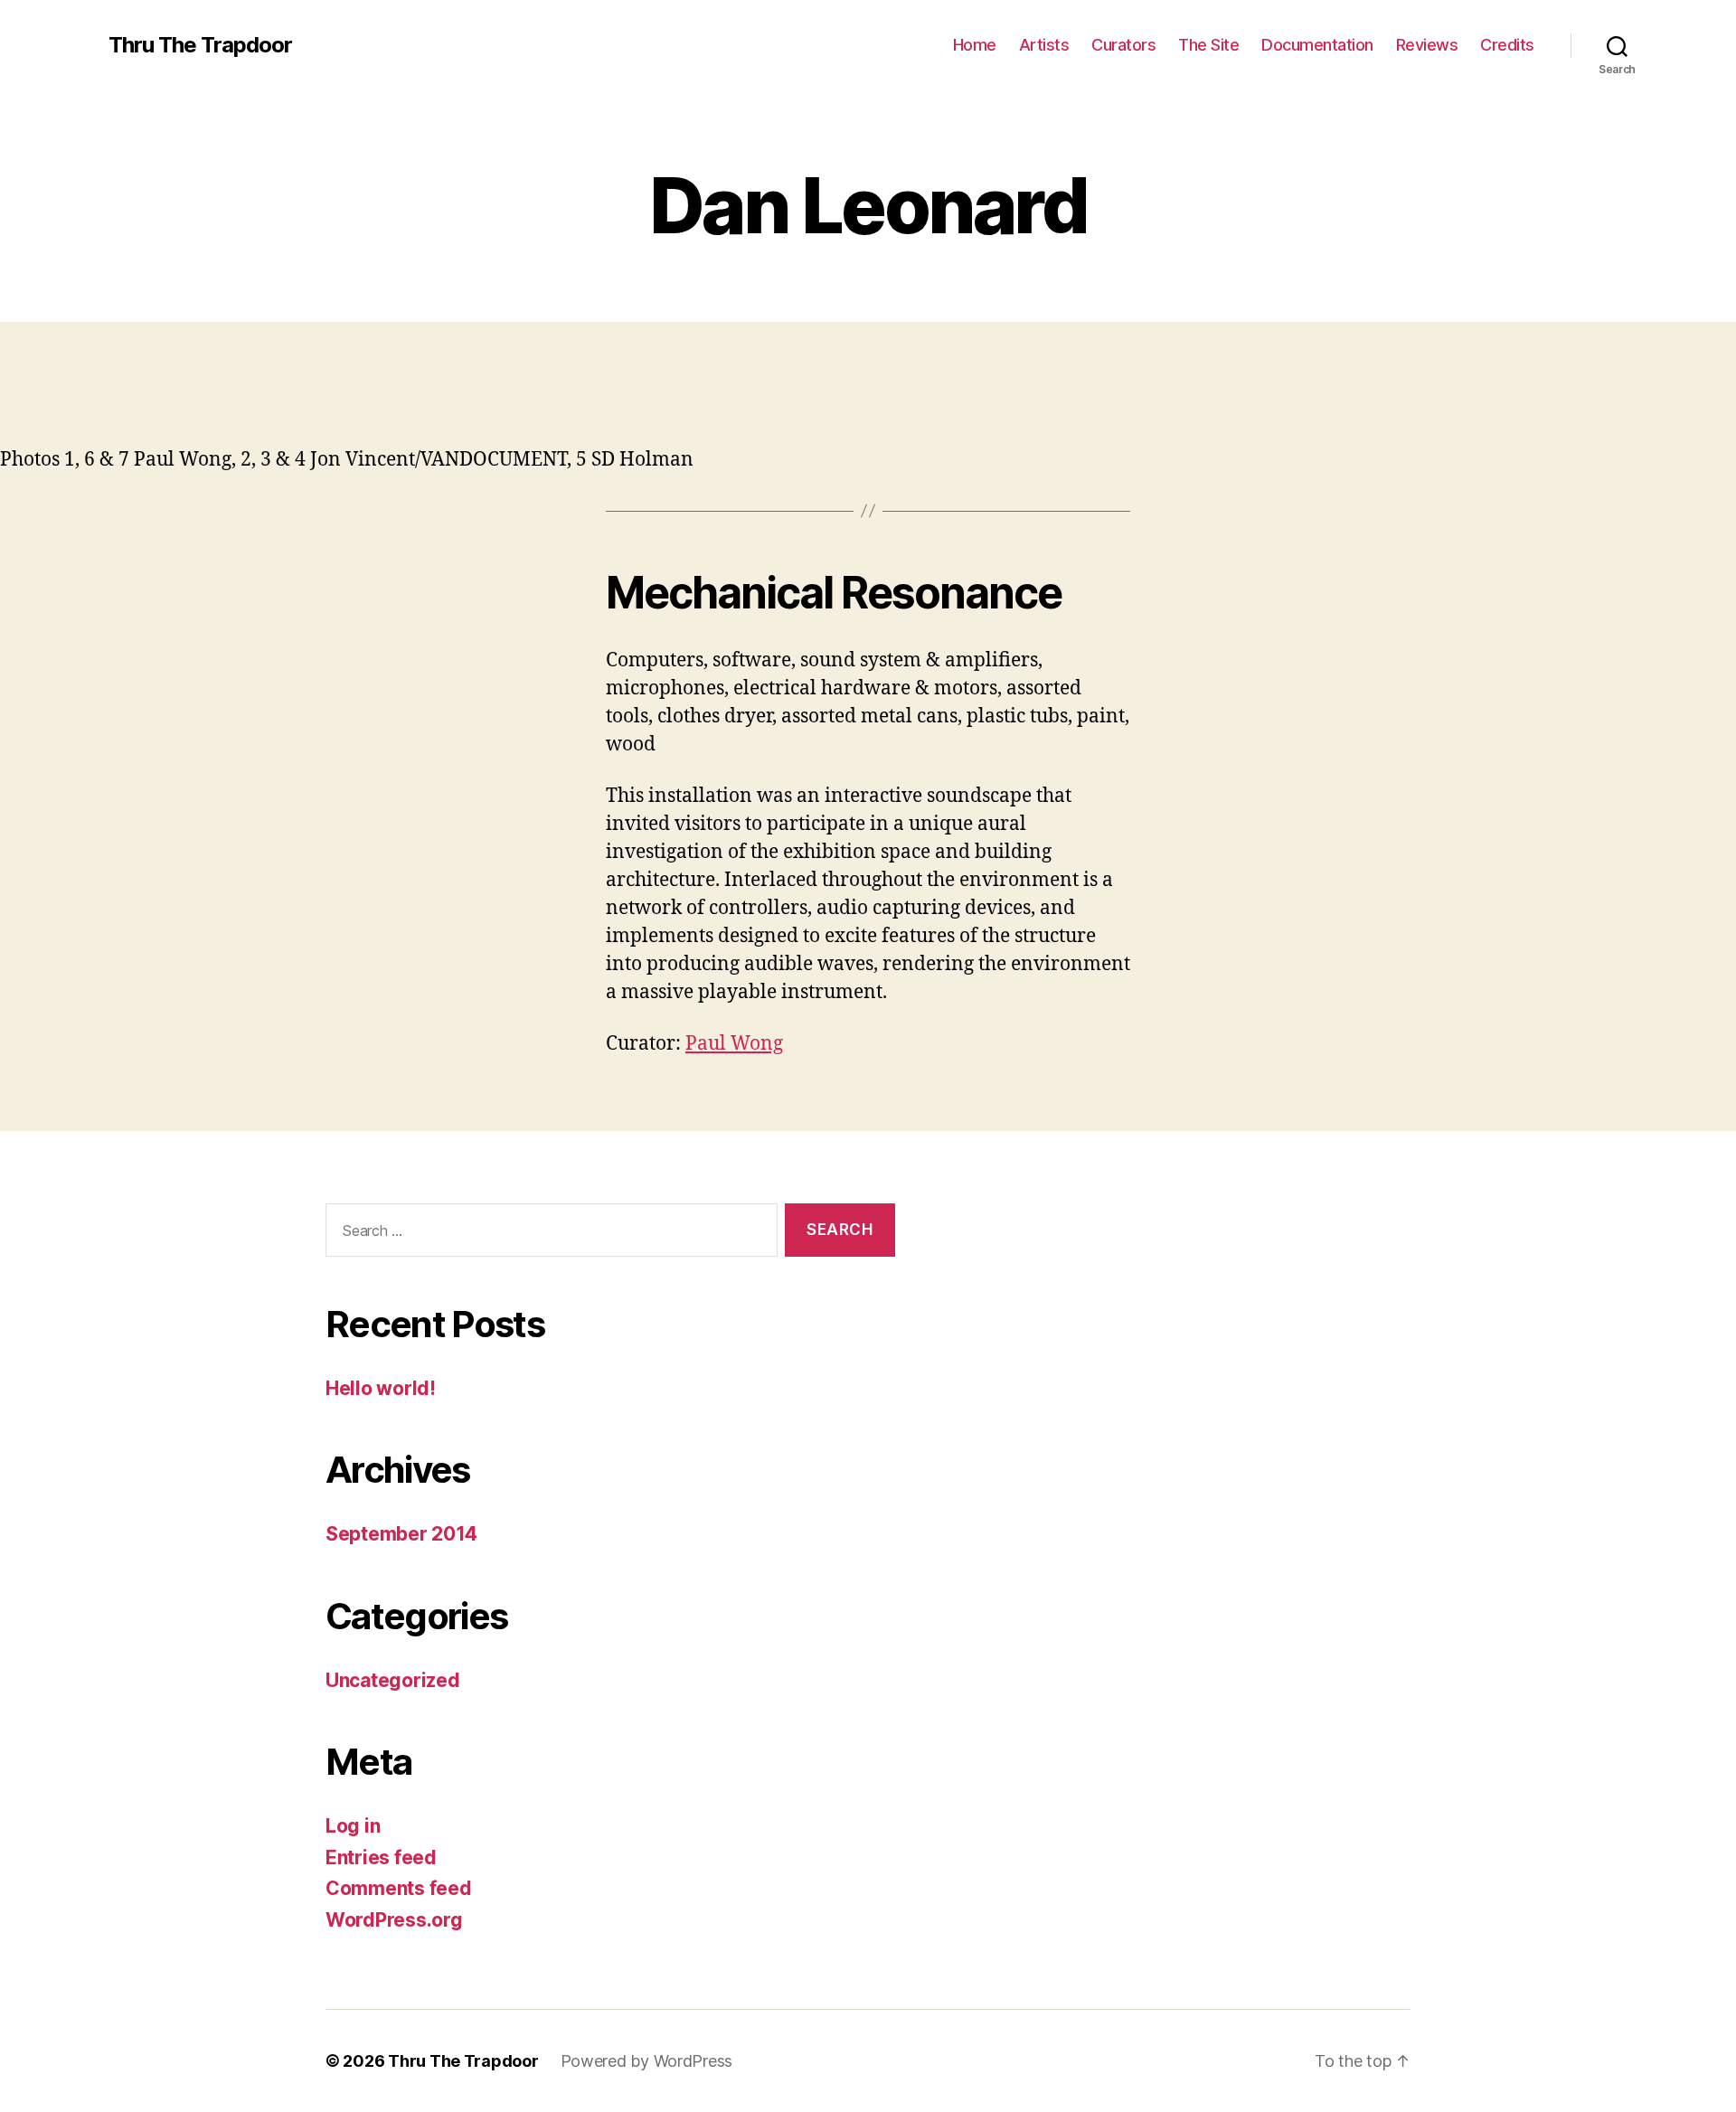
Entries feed (381, 1857)
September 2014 (401, 1534)
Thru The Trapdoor (200, 45)
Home (975, 45)
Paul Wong (734, 1044)
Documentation (1317, 45)
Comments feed (399, 1888)
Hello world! (381, 1388)
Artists (1044, 45)
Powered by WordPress (647, 2061)
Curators (1123, 45)
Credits (1507, 45)
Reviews (1427, 45)
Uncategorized (393, 1680)
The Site (1208, 45)
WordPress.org (394, 1920)
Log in (353, 1826)
